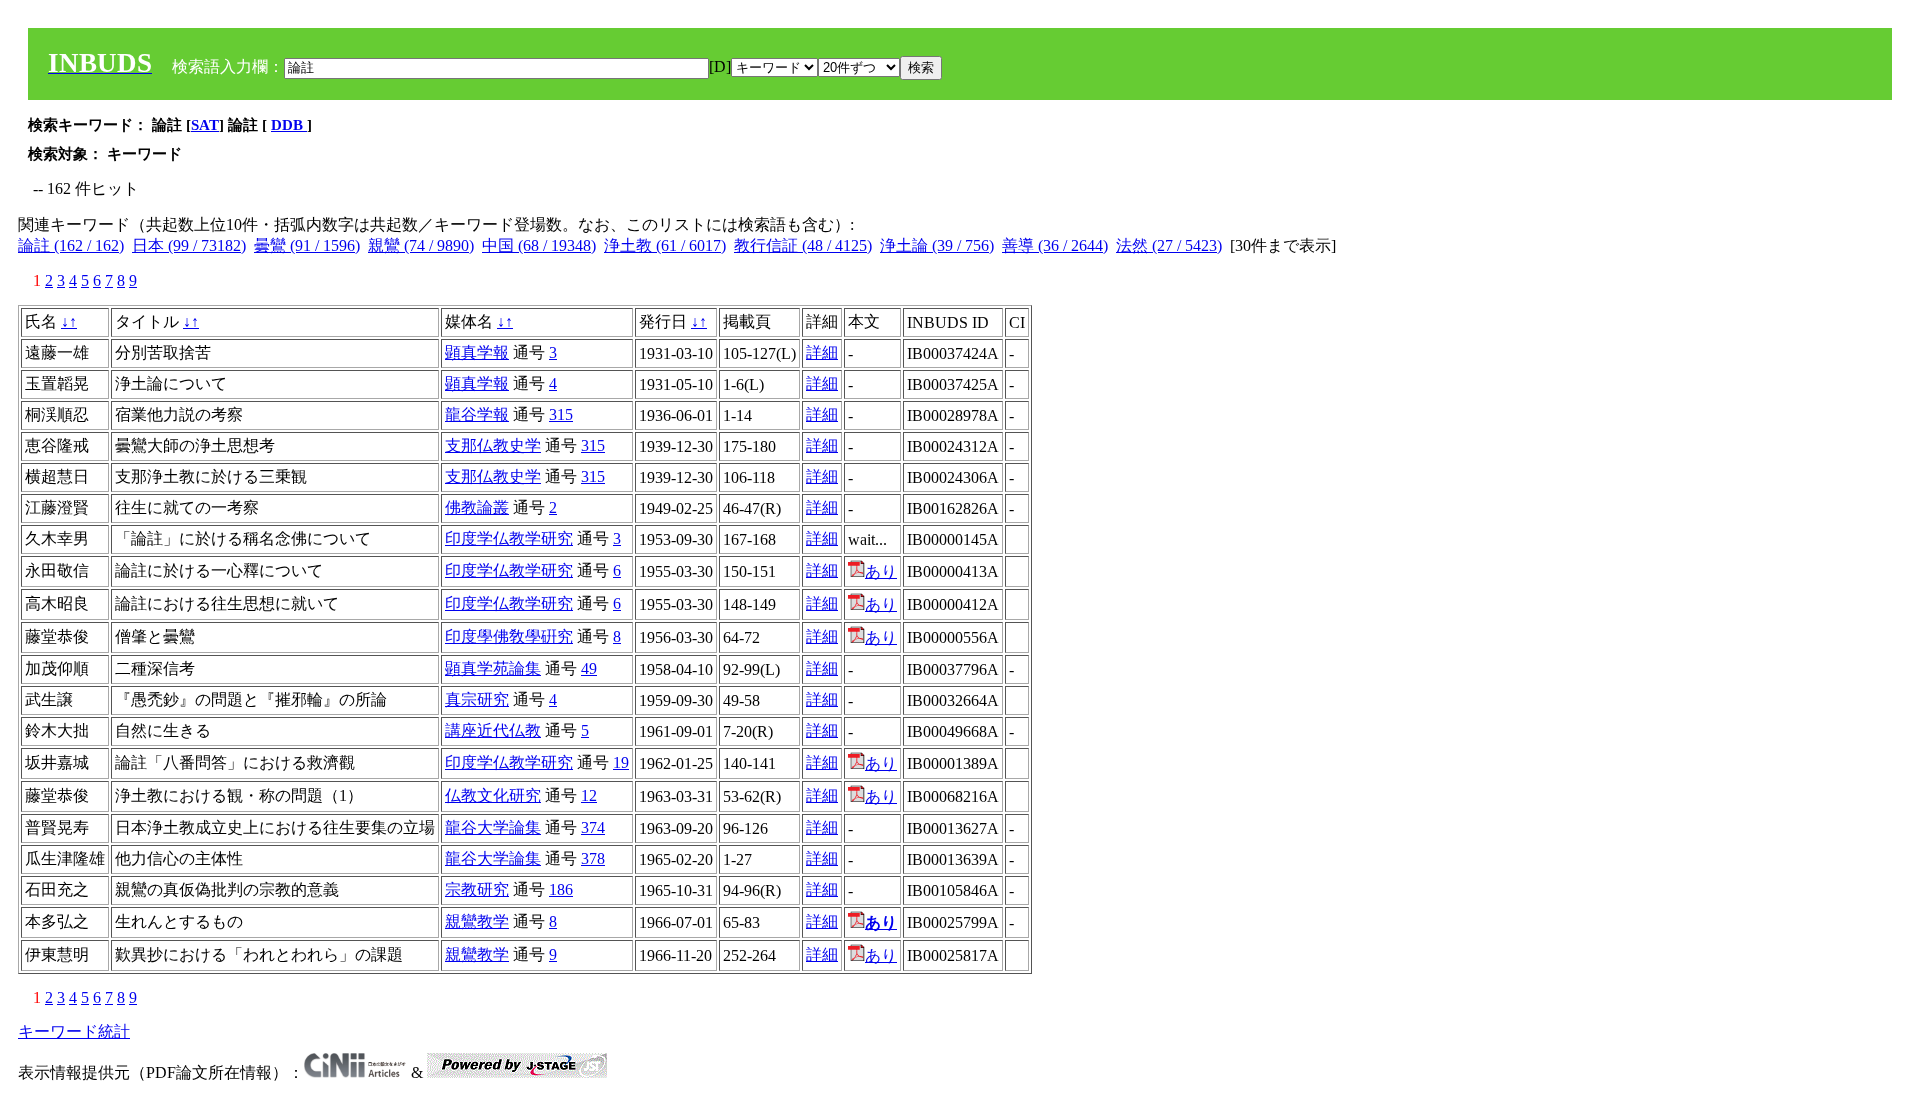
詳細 (822, 352)
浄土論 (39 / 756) (937, 245)
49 (589, 668)
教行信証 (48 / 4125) (803, 245)
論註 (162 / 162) (71, 245)
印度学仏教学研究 (509, 538)
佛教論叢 (477, 507)
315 (561, 414)
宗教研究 (477, 889)
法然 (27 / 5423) (1169, 245)
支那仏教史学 (493, 445)
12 (589, 795)
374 (593, 827)
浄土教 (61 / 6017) (665, 245)
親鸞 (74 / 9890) (421, 245)
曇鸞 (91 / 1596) (307, 245)
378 (593, 858)
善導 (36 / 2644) (1055, 245)
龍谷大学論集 (493, 827)
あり (881, 571)
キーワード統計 (74, 1031)
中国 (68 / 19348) (539, 245)
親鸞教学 (477, 921)
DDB (289, 125)
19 (621, 762)
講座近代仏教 (493, 730)
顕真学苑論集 (493, 668)
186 (561, 889)
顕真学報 (477, 352)
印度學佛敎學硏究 (509, 636)
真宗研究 (477, 699)
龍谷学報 (477, 414)
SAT (205, 125)
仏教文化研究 (493, 795)
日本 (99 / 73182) (189, 245)
